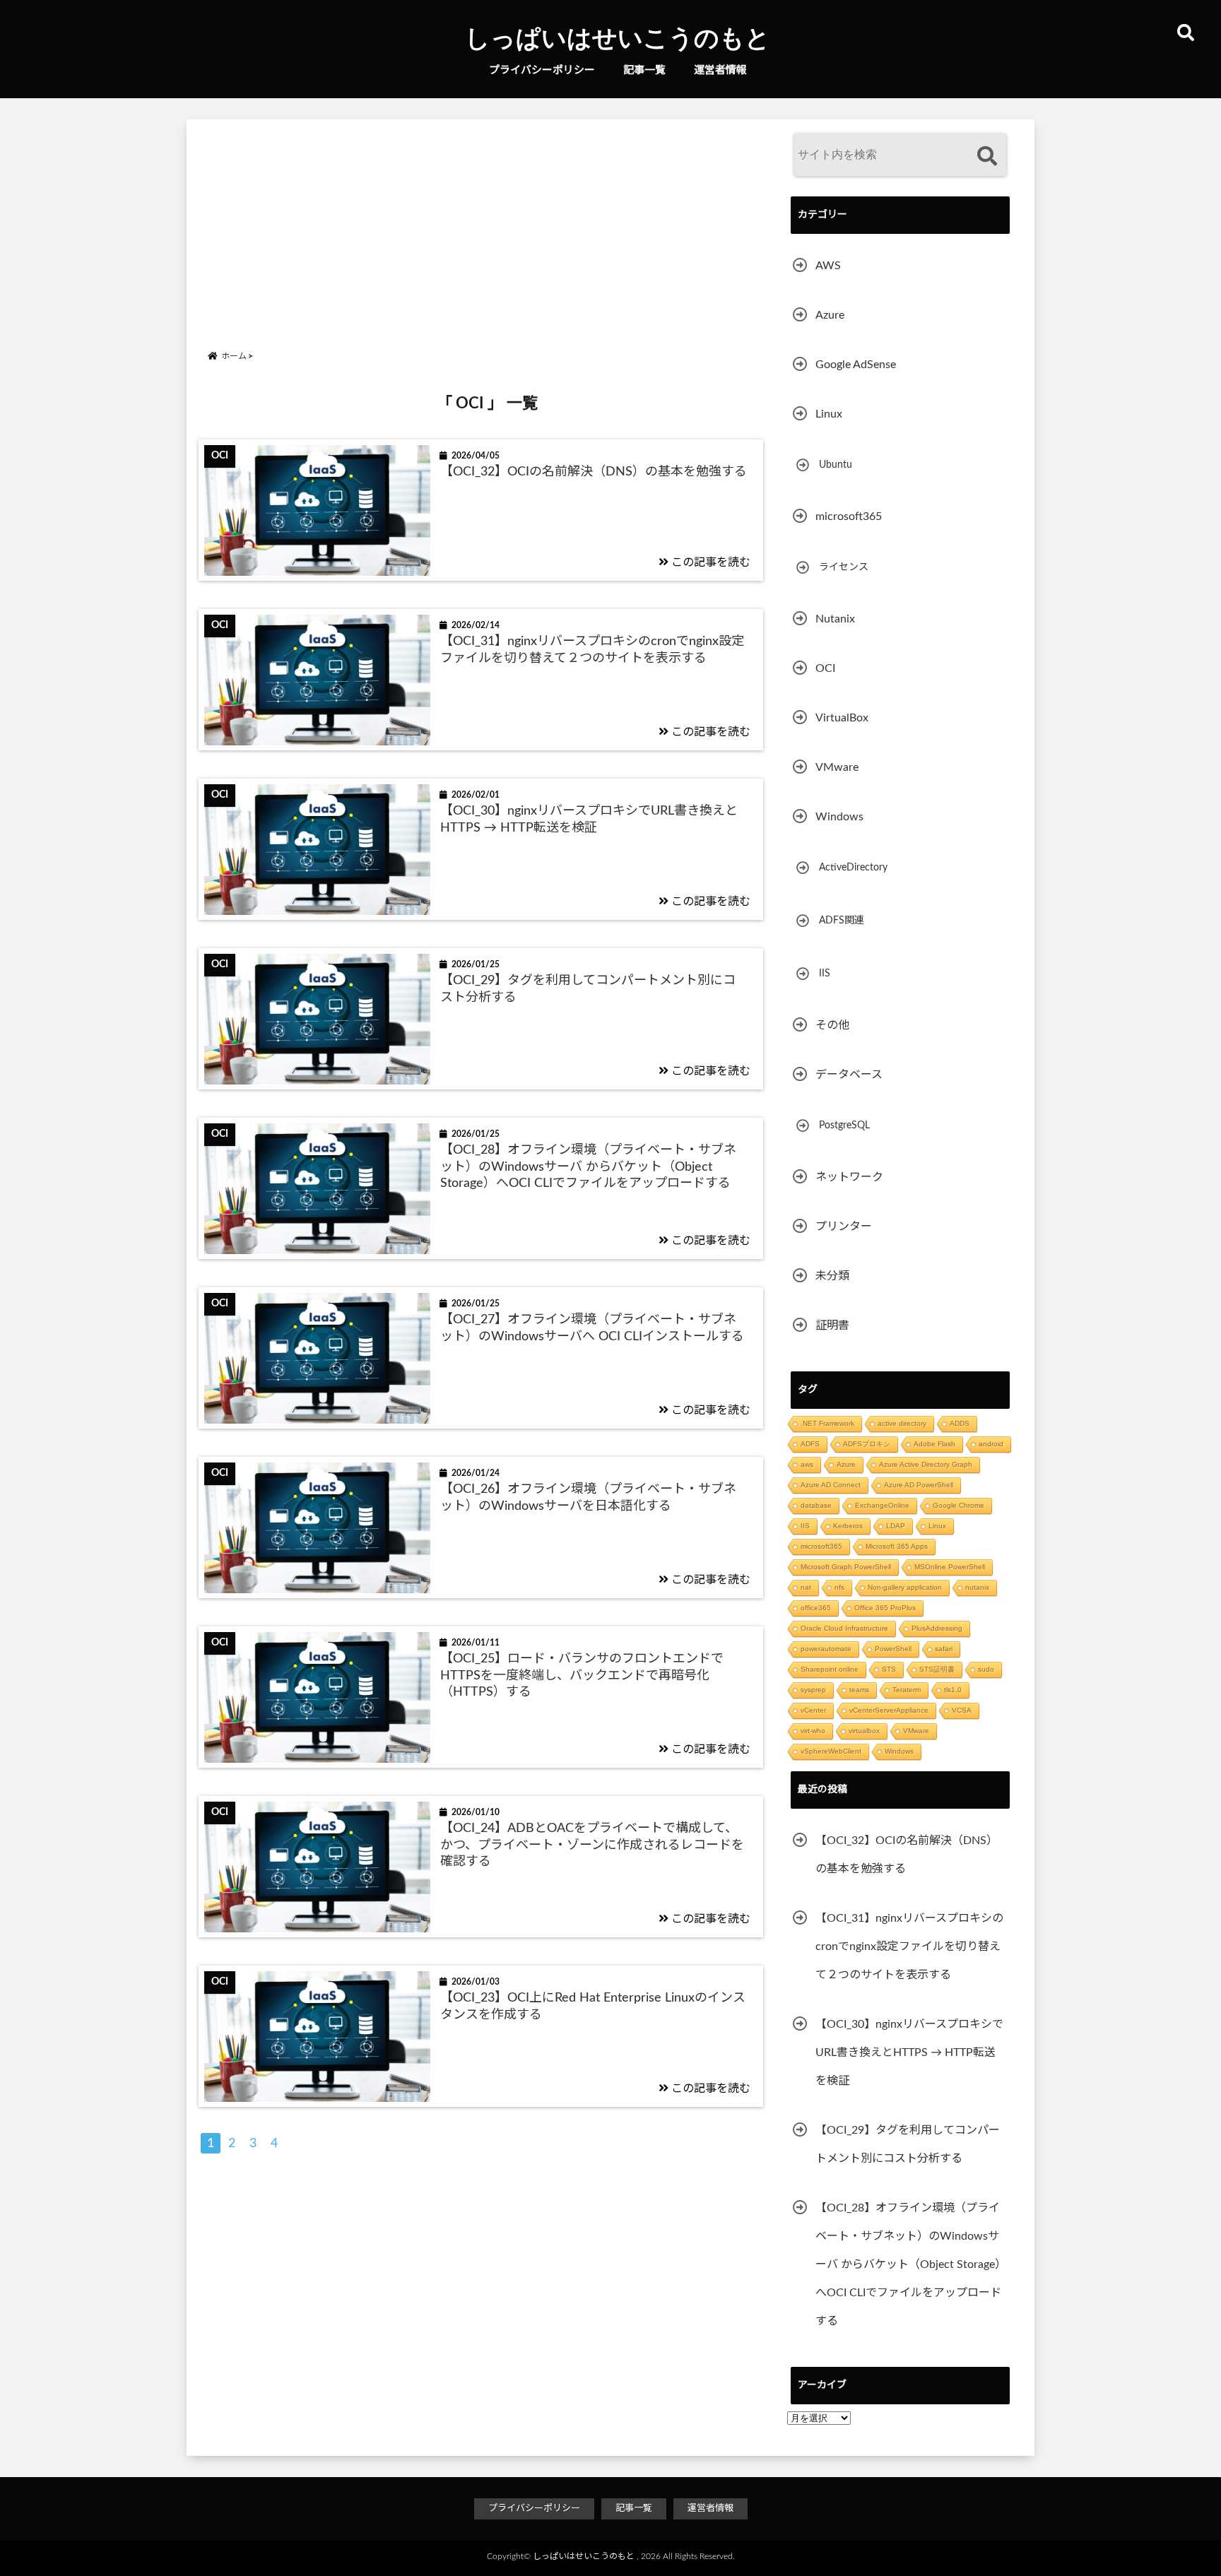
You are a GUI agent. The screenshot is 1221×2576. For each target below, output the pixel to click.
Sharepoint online (830, 1669)
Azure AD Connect (831, 1485)
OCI (825, 668)
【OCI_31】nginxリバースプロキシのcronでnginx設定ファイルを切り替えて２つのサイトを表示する (592, 650)
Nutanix (835, 619)
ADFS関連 (842, 921)
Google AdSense (856, 365)
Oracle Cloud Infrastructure (844, 1628)
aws (807, 1464)
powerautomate (826, 1649)
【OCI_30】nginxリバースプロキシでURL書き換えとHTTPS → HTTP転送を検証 (589, 819)
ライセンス (844, 567)
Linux (829, 414)
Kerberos (848, 1526)
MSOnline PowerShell (950, 1567)
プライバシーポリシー (542, 70)
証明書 (832, 1325)
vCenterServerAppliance (889, 1710)
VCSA (962, 1710)
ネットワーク (849, 1177)
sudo (986, 1669)
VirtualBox (842, 718)
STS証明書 (937, 1669)
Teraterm (907, 1690)
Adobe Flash (934, 1444)
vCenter (813, 1710)
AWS (828, 266)
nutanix (977, 1587)
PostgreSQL (844, 1125)
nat (806, 1587)
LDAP (896, 1526)
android (991, 1444)
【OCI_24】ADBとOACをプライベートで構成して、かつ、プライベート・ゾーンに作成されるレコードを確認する (592, 1845)
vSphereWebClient (831, 1751)
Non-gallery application (905, 1587)
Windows (839, 817)
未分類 (832, 1276)
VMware (837, 767)
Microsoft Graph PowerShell (846, 1567)
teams (859, 1690)
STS (889, 1669)
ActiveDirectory (853, 868)
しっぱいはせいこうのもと (618, 37)
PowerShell (893, 1649)
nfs (839, 1587)
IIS (825, 974)
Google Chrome (958, 1505)
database (816, 1505)
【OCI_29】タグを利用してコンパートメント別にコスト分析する (588, 989)
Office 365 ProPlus (885, 1608)
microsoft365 (849, 516)
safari (944, 1649)
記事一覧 (644, 70)
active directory (902, 1423)
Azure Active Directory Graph (926, 1464)
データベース (849, 1075)
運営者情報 (720, 70)
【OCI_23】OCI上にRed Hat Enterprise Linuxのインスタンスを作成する (593, 2006)
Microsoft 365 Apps (897, 1546)
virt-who (813, 1731)
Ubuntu (836, 465)
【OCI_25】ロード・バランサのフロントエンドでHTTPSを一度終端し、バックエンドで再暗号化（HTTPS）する (582, 1676)
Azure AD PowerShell (919, 1485)
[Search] (987, 156)
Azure (830, 315)
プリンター (844, 1227)
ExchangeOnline (882, 1505)
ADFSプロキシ (867, 1444)
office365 (816, 1608)
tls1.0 (953, 1690)
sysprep (813, 1690)
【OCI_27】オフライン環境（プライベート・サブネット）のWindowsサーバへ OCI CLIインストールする (592, 1328)
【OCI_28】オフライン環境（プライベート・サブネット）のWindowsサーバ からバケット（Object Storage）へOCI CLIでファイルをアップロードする (588, 1167)
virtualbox (864, 1731)
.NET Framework (827, 1423)
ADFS (810, 1444)
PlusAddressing (937, 1628)
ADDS (960, 1423)
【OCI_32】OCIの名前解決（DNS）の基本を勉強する (594, 472)
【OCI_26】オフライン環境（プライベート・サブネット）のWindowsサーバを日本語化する (588, 1497)
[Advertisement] (487, 222)
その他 (832, 1025)
